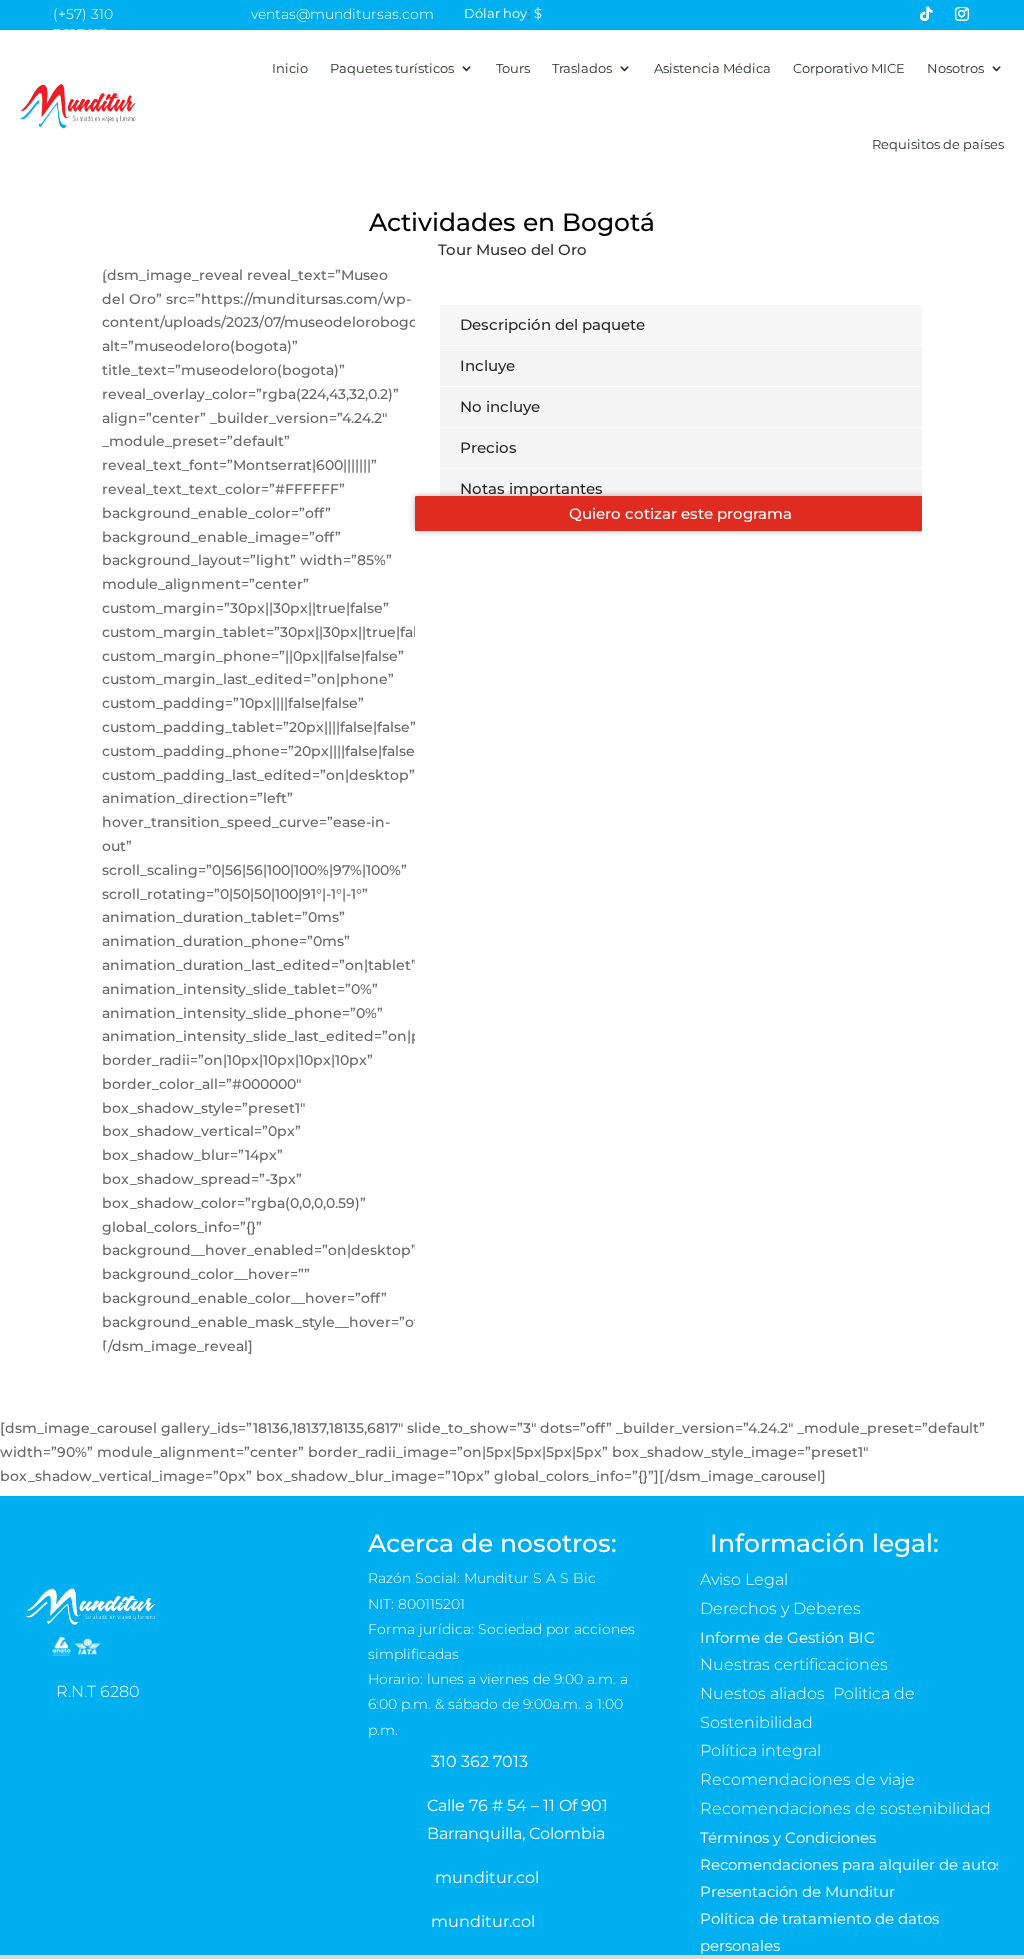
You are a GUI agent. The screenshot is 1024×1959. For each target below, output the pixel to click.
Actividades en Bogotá (512, 222)
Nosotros (955, 68)
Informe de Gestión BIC (787, 1637)
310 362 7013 (479, 1761)
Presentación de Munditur (797, 1891)
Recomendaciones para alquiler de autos (851, 1864)
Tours (513, 68)
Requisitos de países (938, 144)
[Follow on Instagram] (962, 14)
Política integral (760, 1750)
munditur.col (487, 1877)
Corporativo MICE (849, 68)
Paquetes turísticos (392, 68)
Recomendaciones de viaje (809, 1779)
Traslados (582, 68)
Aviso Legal (746, 1579)
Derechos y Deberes (782, 1608)
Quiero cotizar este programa (680, 513)
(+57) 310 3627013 (83, 24)
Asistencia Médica (712, 68)
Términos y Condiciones (788, 1837)
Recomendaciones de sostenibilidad (845, 1808)
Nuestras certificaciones (796, 1664)
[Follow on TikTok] (926, 14)
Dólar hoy (495, 13)
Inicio (290, 68)
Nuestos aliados (764, 1693)
